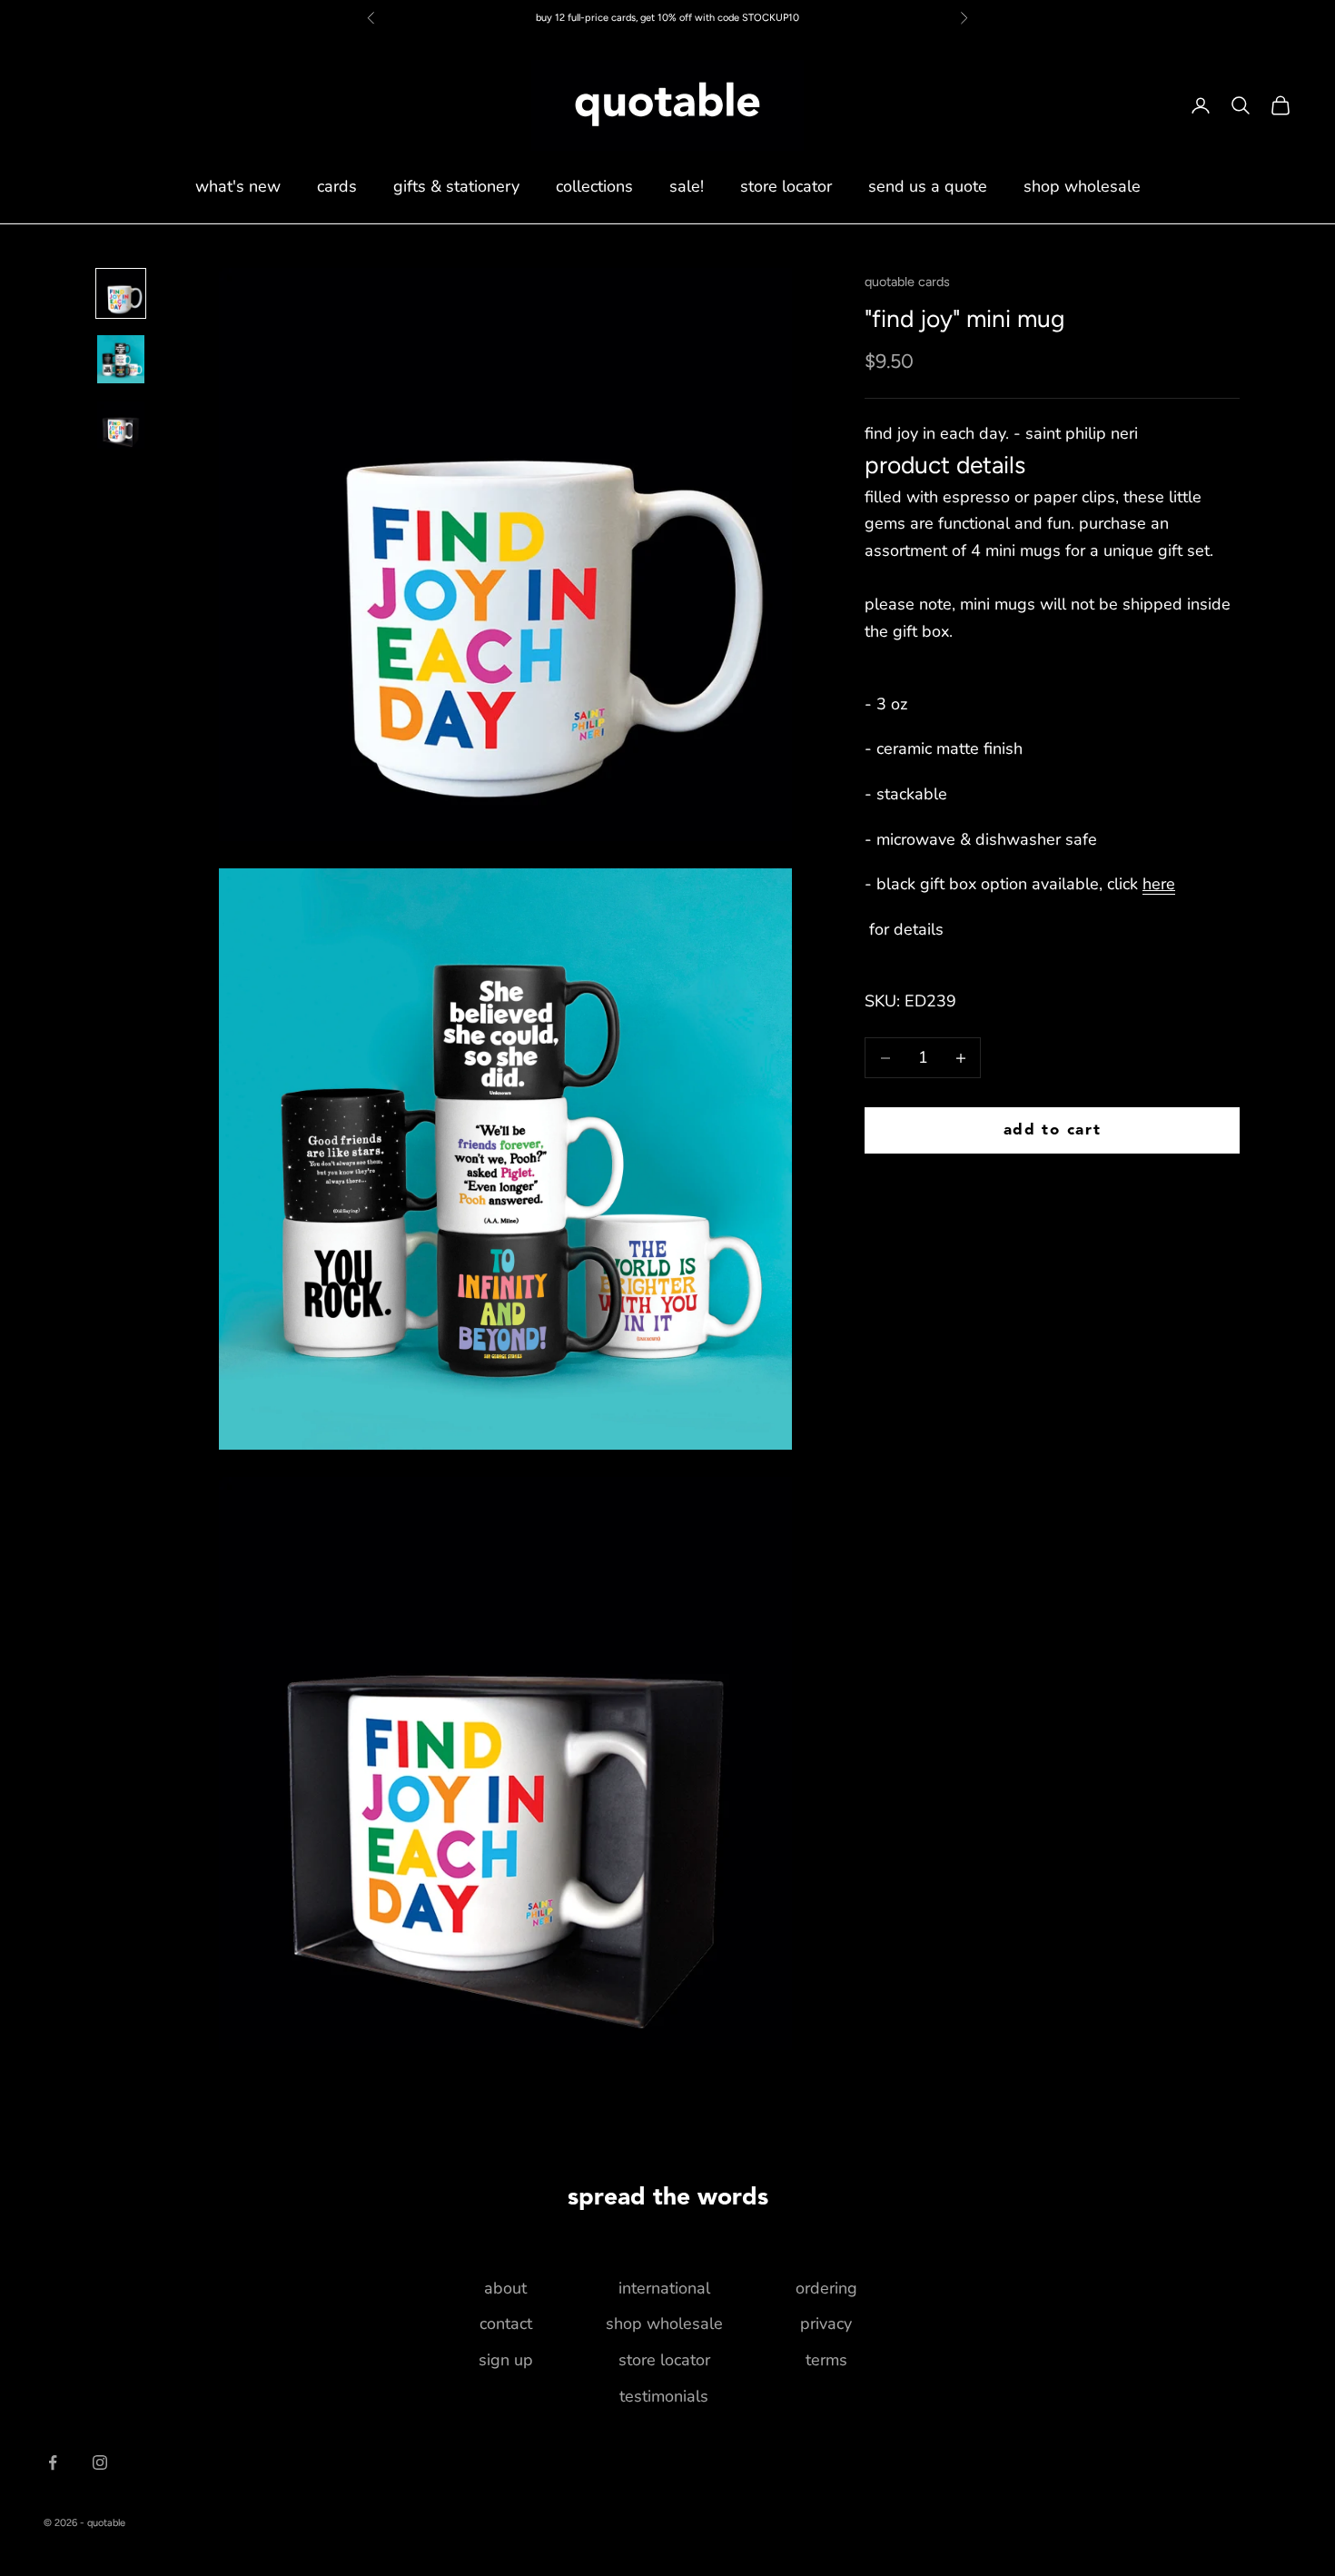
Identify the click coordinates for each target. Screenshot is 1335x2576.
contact (506, 2323)
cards (337, 186)
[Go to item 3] (121, 425)
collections (594, 186)
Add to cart (1053, 1130)
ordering (826, 2288)
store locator (786, 186)
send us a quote (928, 186)
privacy (826, 2323)
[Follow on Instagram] (100, 2462)
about (505, 2288)
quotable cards (907, 282)
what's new (238, 186)
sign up (506, 2360)
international (664, 2288)
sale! (687, 186)
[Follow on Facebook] (53, 2462)
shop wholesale (1082, 186)
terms (826, 2360)
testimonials (664, 2396)
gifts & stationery (456, 186)
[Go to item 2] (121, 359)
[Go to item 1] (121, 293)
